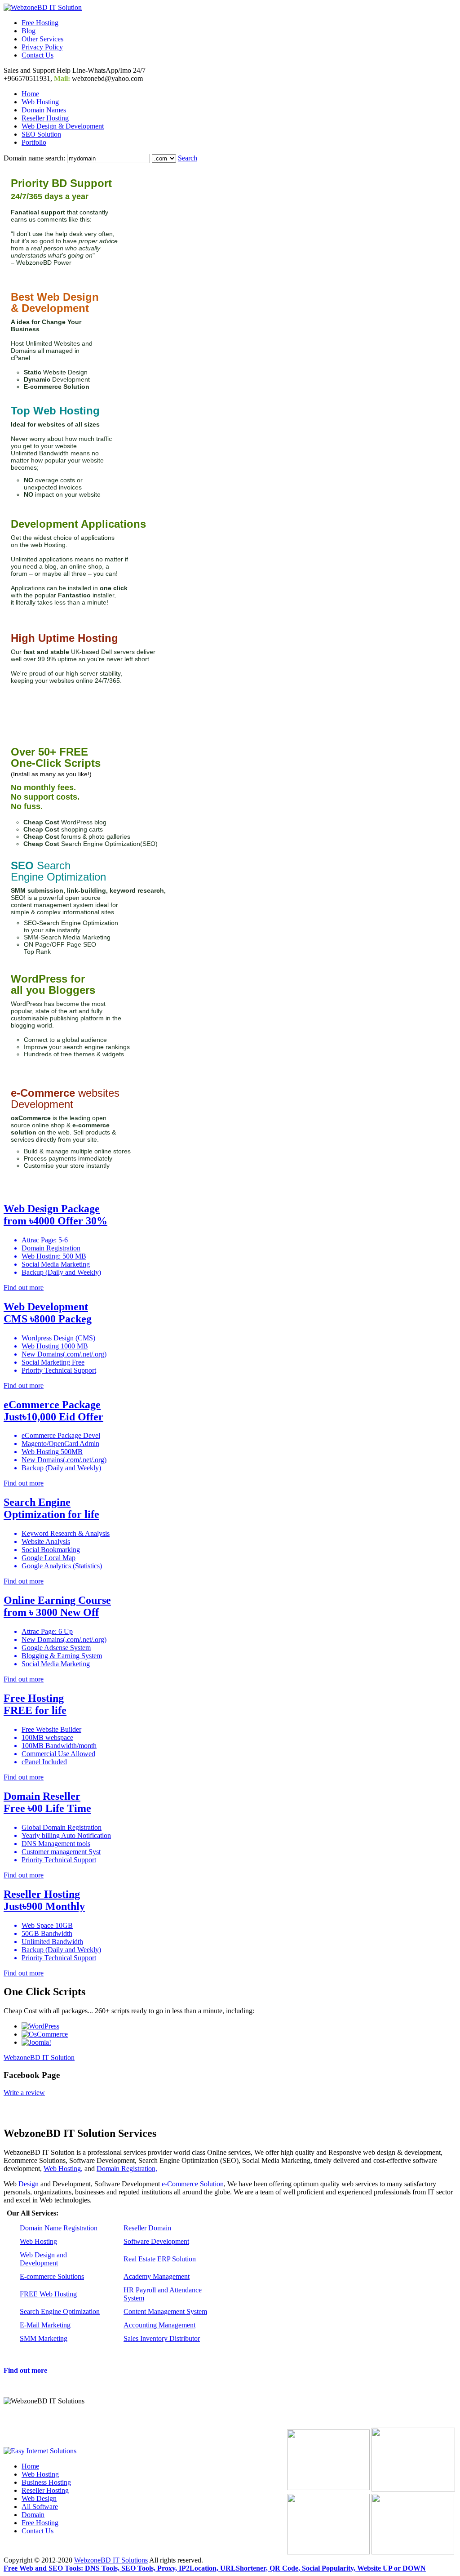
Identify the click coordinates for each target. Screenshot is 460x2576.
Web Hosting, (63, 2169)
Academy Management (157, 2276)
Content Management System (165, 2311)
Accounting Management (159, 2325)
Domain (33, 2515)
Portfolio (34, 142)
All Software (40, 2507)
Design (29, 2184)
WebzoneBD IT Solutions (111, 2560)
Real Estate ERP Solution (160, 2259)
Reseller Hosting (45, 118)
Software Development (156, 2241)
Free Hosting (40, 23)
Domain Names (44, 110)
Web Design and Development (43, 2259)
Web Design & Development (63, 126)
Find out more (25, 2370)
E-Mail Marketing (45, 2325)
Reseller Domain (147, 2228)
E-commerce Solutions (52, 2276)
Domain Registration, (127, 2169)
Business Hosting (46, 2482)
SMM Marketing (44, 2338)
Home (30, 94)
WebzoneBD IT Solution (39, 2058)
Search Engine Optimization (60, 2311)
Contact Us (38, 55)
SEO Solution (41, 134)
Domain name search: (34, 158)
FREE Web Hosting (48, 2294)
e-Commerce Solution (193, 2184)
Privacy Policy (42, 47)
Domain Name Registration (59, 2228)
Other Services (42, 39)
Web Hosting (40, 102)
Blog (29, 31)
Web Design (39, 2498)
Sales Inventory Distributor (162, 2338)
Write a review (24, 2093)
